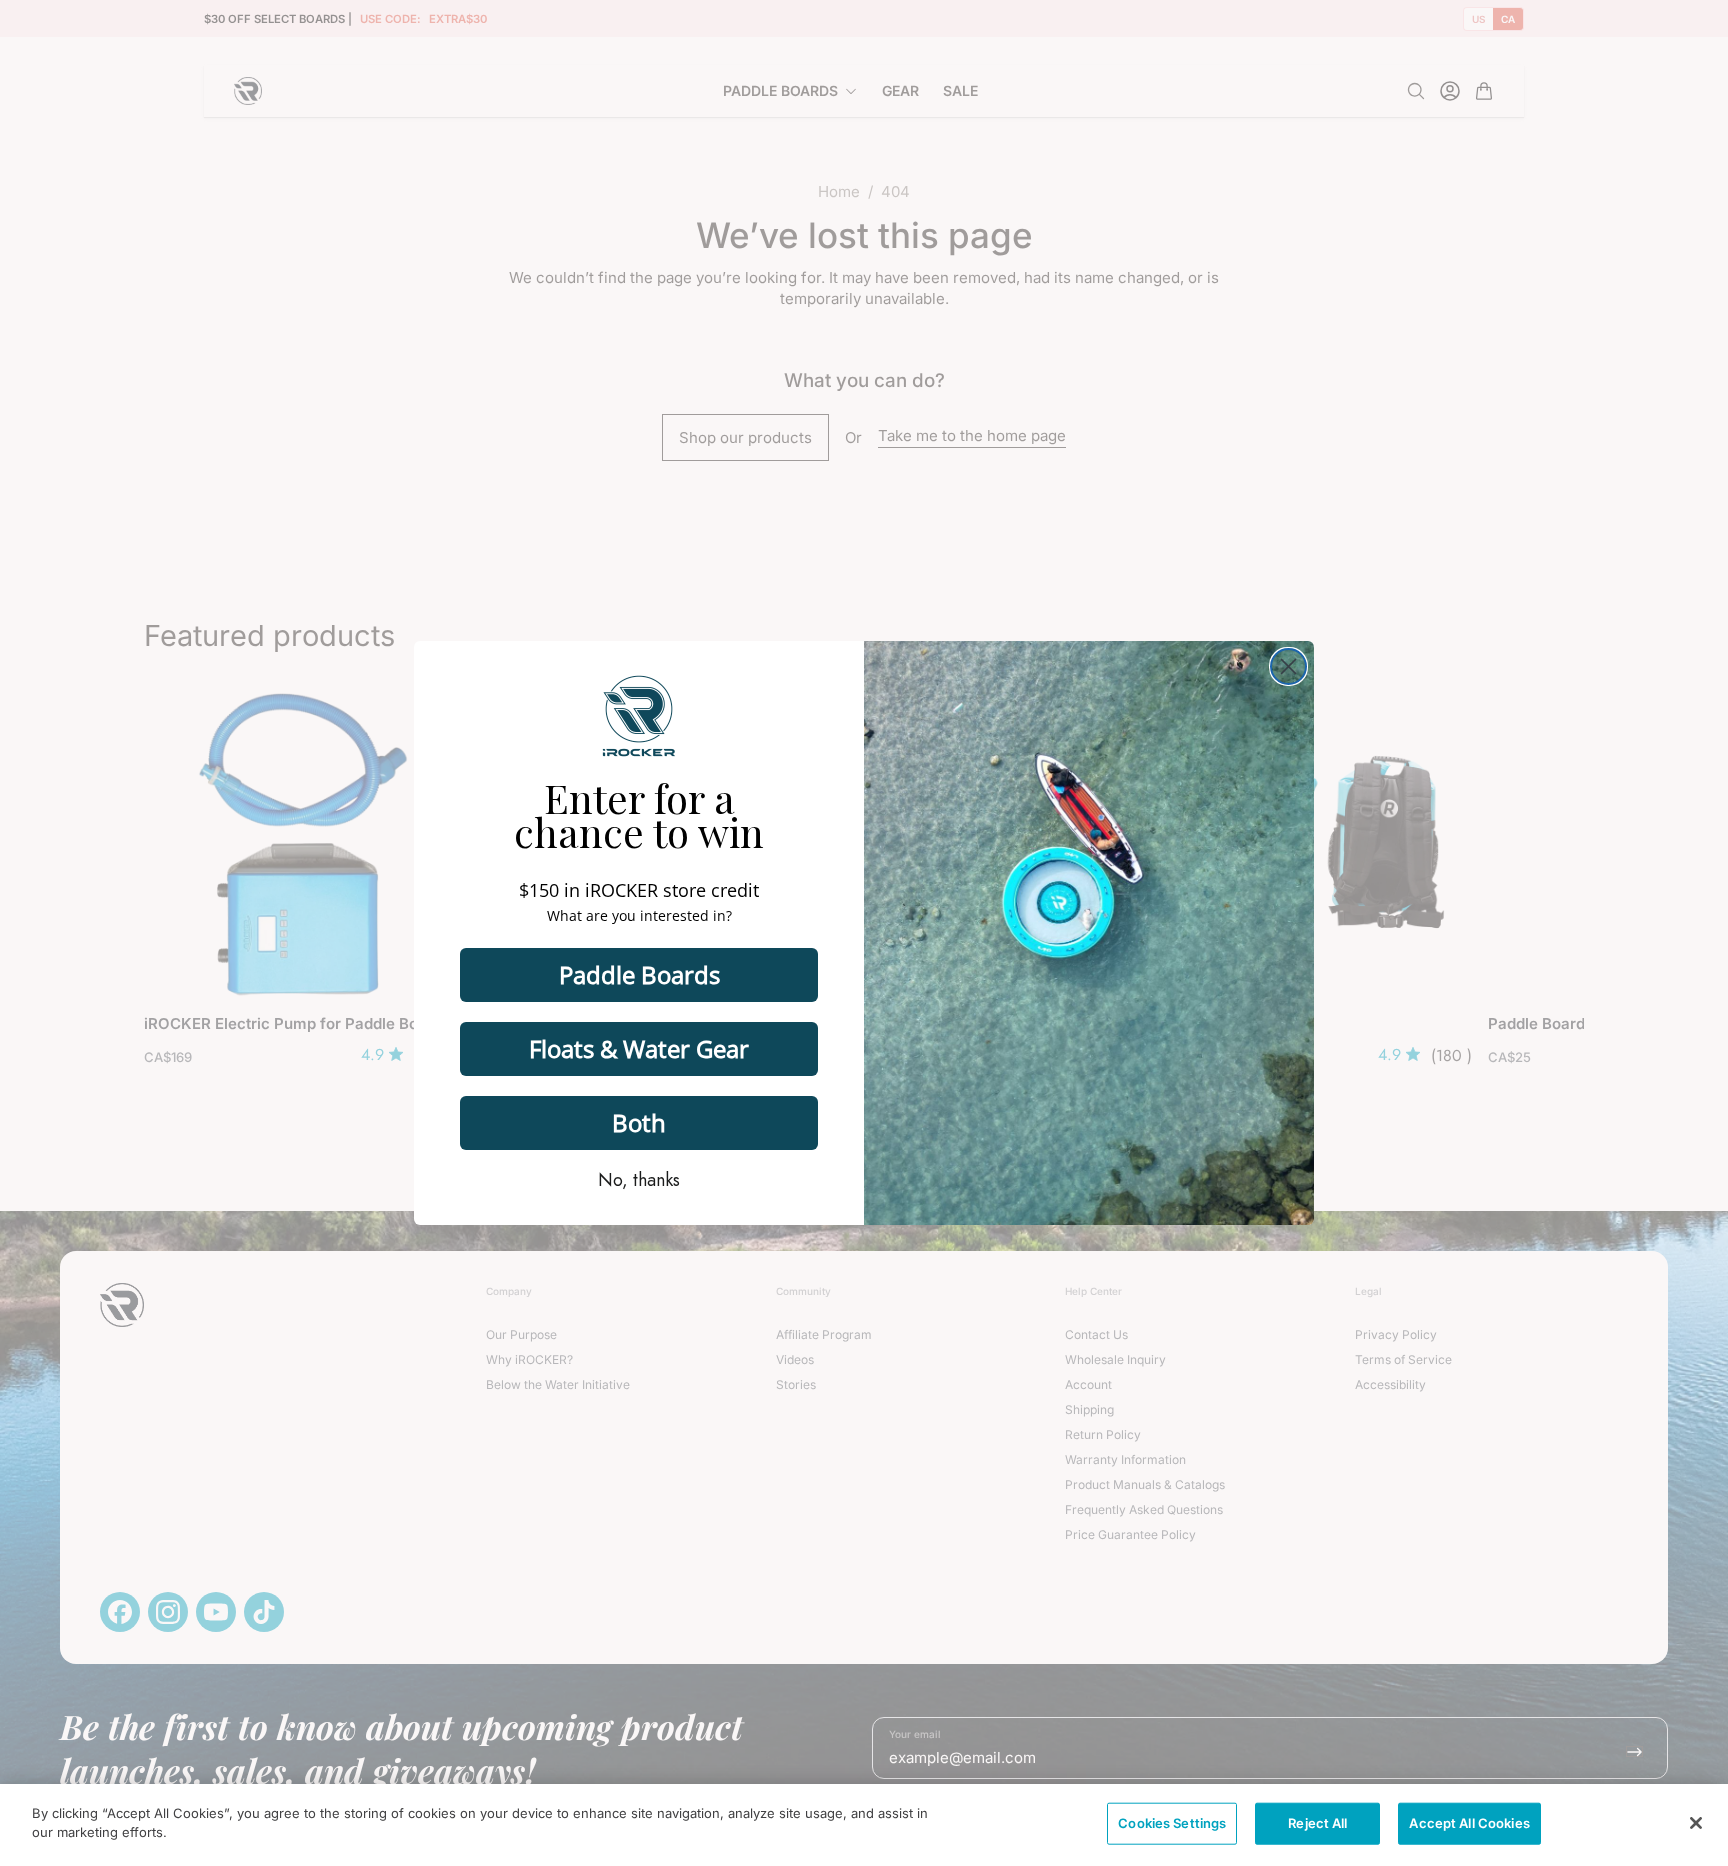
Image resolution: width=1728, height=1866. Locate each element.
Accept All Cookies (1469, 1823)
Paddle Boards (639, 974)
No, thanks (639, 1180)
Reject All (1317, 1823)
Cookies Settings (1172, 1823)
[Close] (1696, 1823)
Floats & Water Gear (639, 1048)
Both (639, 1122)
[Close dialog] (1288, 666)
